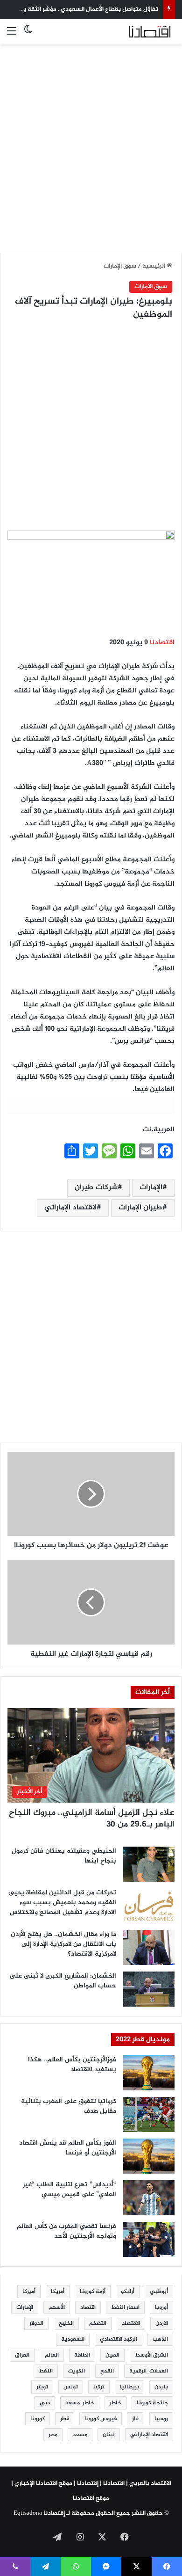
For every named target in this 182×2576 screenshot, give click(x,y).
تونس (71, 2387)
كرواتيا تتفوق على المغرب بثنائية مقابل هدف (69, 2106)
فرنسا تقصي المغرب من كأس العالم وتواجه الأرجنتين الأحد (66, 2231)
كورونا (38, 2419)
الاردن (162, 2323)
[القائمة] (12, 35)
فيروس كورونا (101, 2419)
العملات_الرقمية (149, 2371)
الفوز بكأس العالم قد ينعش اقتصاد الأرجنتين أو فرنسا (68, 2148)
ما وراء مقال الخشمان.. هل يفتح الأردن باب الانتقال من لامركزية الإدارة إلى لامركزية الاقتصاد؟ (63, 1944)
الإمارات (151, 1188)
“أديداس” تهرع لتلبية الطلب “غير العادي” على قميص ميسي (70, 2190)
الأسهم (57, 2307)
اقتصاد (88, 2307)
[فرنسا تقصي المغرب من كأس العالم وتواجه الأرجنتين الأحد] (149, 2239)
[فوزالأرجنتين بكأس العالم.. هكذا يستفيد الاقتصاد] (149, 2073)
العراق (22, 2355)
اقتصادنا (162, 643)
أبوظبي (159, 2292)
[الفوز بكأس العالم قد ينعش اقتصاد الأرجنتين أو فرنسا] (149, 2156)
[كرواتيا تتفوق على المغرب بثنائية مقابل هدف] (149, 2114)
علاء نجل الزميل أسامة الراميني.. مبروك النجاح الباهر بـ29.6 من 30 (92, 1819)
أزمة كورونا (93, 2292)
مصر (53, 2435)
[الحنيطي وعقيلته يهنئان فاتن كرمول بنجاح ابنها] (149, 1864)
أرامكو (128, 2292)
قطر (65, 2419)
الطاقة (82, 2355)
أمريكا (58, 2292)
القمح (107, 2371)
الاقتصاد (131, 2323)
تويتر (42, 2387)
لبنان (109, 2435)
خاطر (115, 2403)
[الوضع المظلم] (28, 35)
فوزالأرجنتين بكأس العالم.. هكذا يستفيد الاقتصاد (72, 2065)
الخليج (66, 2323)
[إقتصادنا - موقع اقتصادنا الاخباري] (138, 32)
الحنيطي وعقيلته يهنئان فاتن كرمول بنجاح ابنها (64, 1856)
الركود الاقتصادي (119, 2339)
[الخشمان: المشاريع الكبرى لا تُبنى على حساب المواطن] (149, 1989)
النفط (46, 2371)
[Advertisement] (91, 143)
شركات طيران (96, 1188)
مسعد (80, 2435)
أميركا (29, 2292)
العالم (52, 2355)
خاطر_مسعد (80, 2403)
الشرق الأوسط (151, 2355)
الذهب (160, 2339)
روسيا (161, 2419)
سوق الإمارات (120, 266)
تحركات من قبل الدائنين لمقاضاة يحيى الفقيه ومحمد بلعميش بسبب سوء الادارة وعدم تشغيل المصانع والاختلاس (62, 1903)
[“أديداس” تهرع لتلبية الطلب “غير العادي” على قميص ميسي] (149, 2198)
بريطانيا (129, 2387)
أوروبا (161, 2307)
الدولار (36, 2323)
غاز (136, 2419)
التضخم (98, 2323)
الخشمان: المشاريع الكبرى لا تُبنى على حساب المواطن (63, 1981)
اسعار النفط (125, 2307)
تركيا (99, 2387)
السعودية (73, 2339)
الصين (112, 2355)
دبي (45, 2403)
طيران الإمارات (140, 1208)
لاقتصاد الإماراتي (70, 1208)
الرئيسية (154, 266)
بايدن (161, 2387)
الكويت (77, 2371)
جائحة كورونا (152, 2403)
